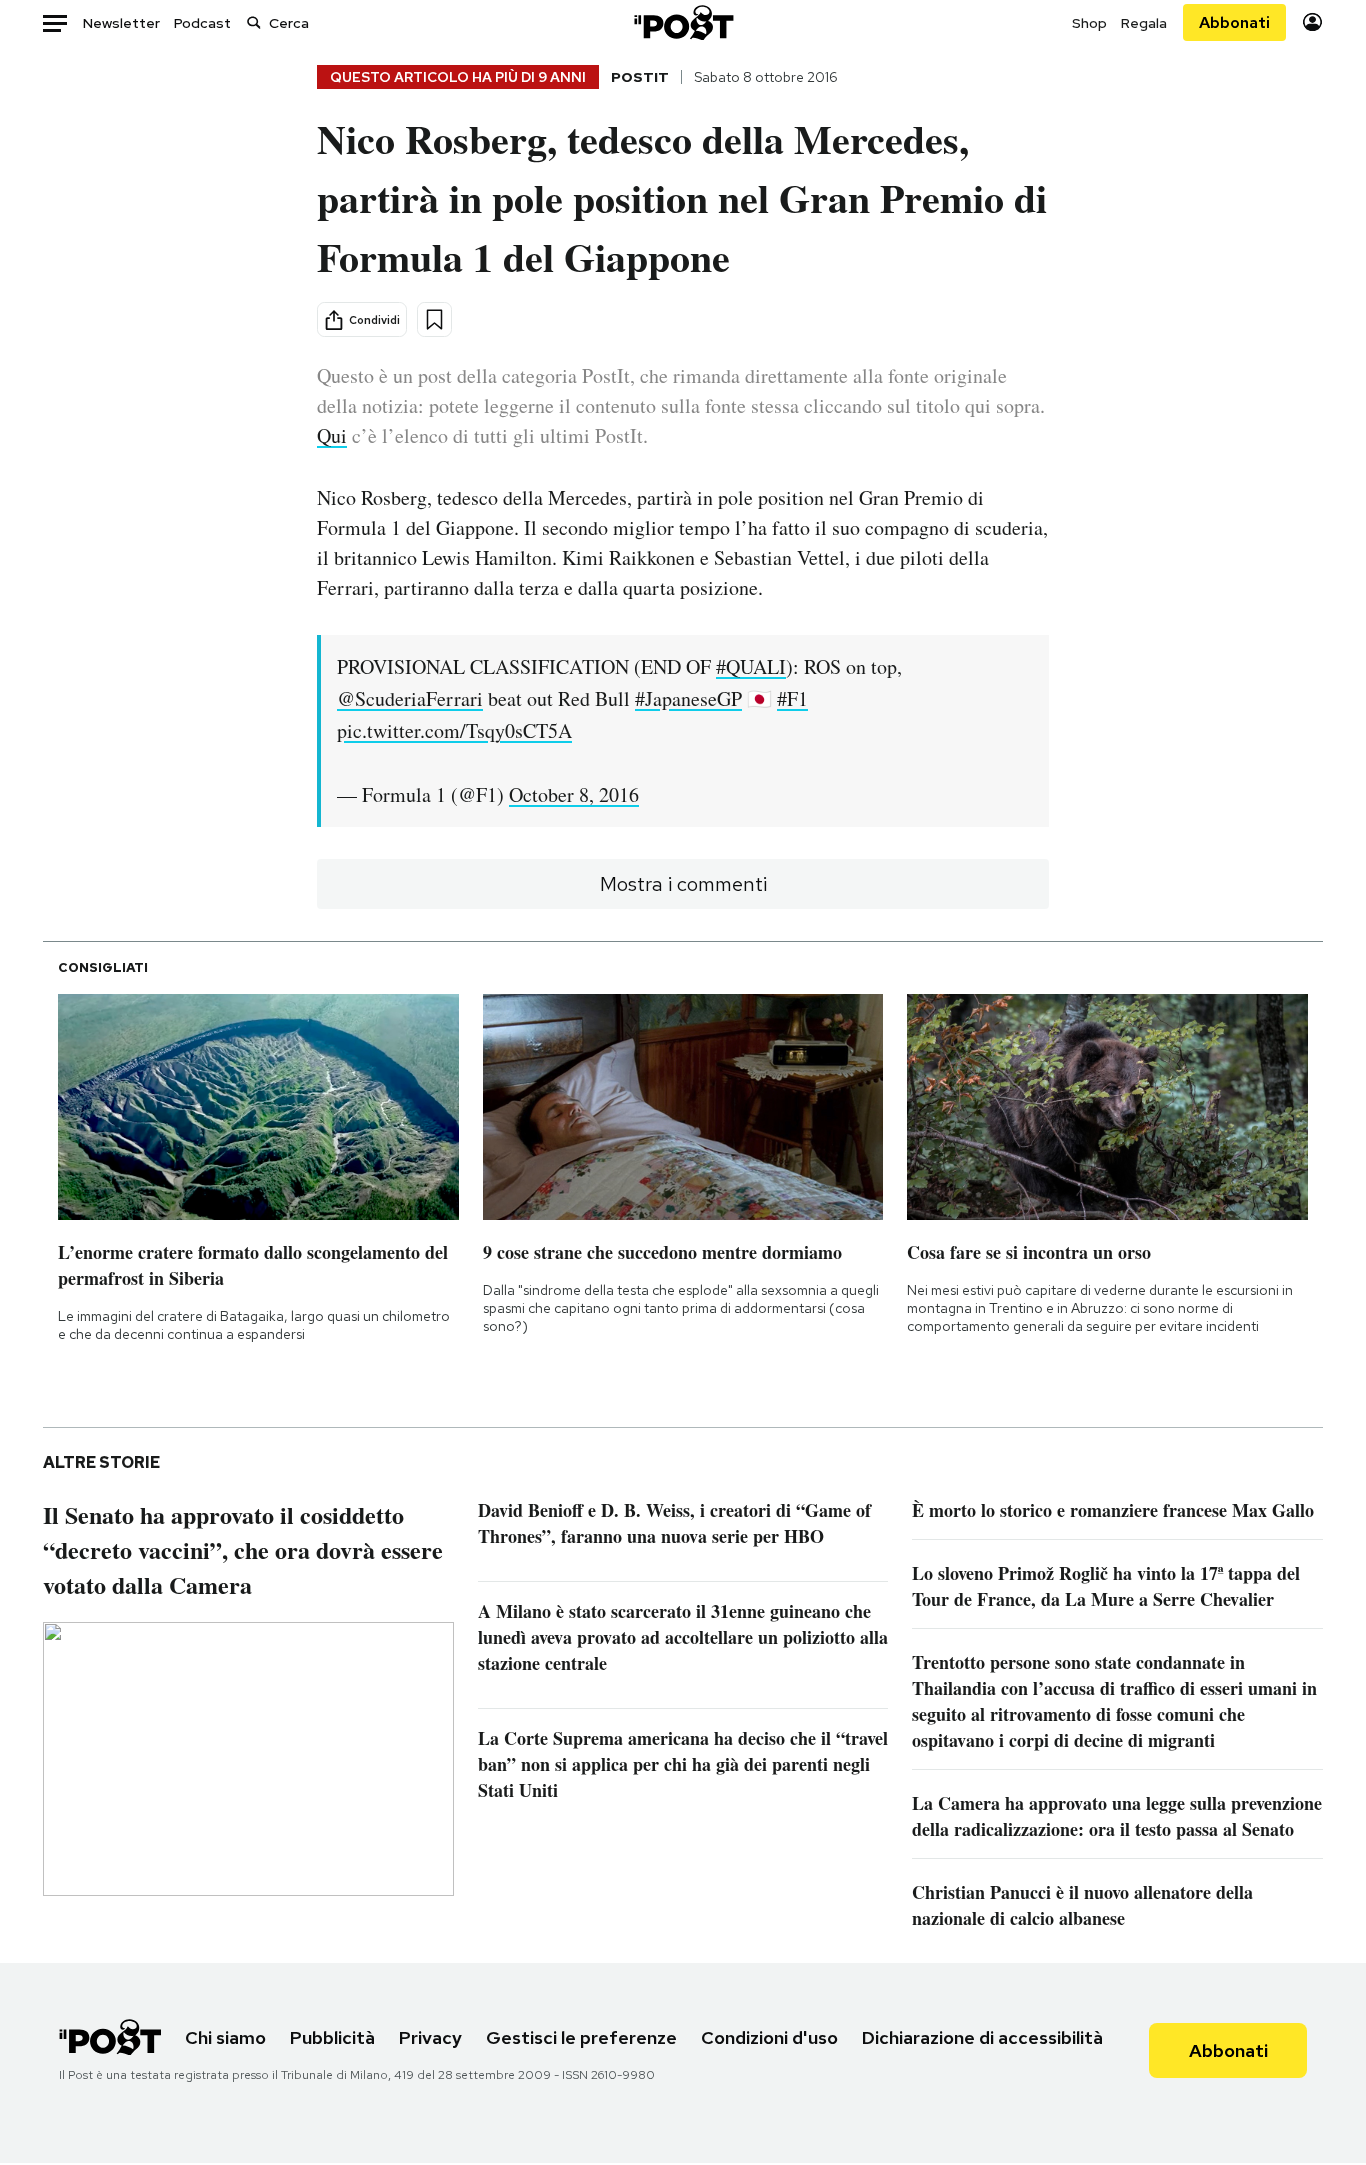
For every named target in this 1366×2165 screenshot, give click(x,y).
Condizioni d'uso (769, 2037)
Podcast (202, 23)
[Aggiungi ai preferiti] (434, 319)
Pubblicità (332, 2037)
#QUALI (751, 666)
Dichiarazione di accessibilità (982, 2037)
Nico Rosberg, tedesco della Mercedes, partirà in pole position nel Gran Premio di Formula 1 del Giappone (682, 197)
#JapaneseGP (688, 698)
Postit (640, 77)
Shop (1089, 23)
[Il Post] (683, 22)
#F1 (792, 698)
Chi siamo (225, 2037)
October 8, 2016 (574, 794)
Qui (332, 435)
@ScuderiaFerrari (410, 698)
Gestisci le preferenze (581, 2037)
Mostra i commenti (683, 884)
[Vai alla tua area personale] (1312, 22)
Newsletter (121, 23)
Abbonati (1234, 22)
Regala (1144, 23)
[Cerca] (254, 22)
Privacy (430, 2037)
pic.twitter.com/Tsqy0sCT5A (454, 730)
